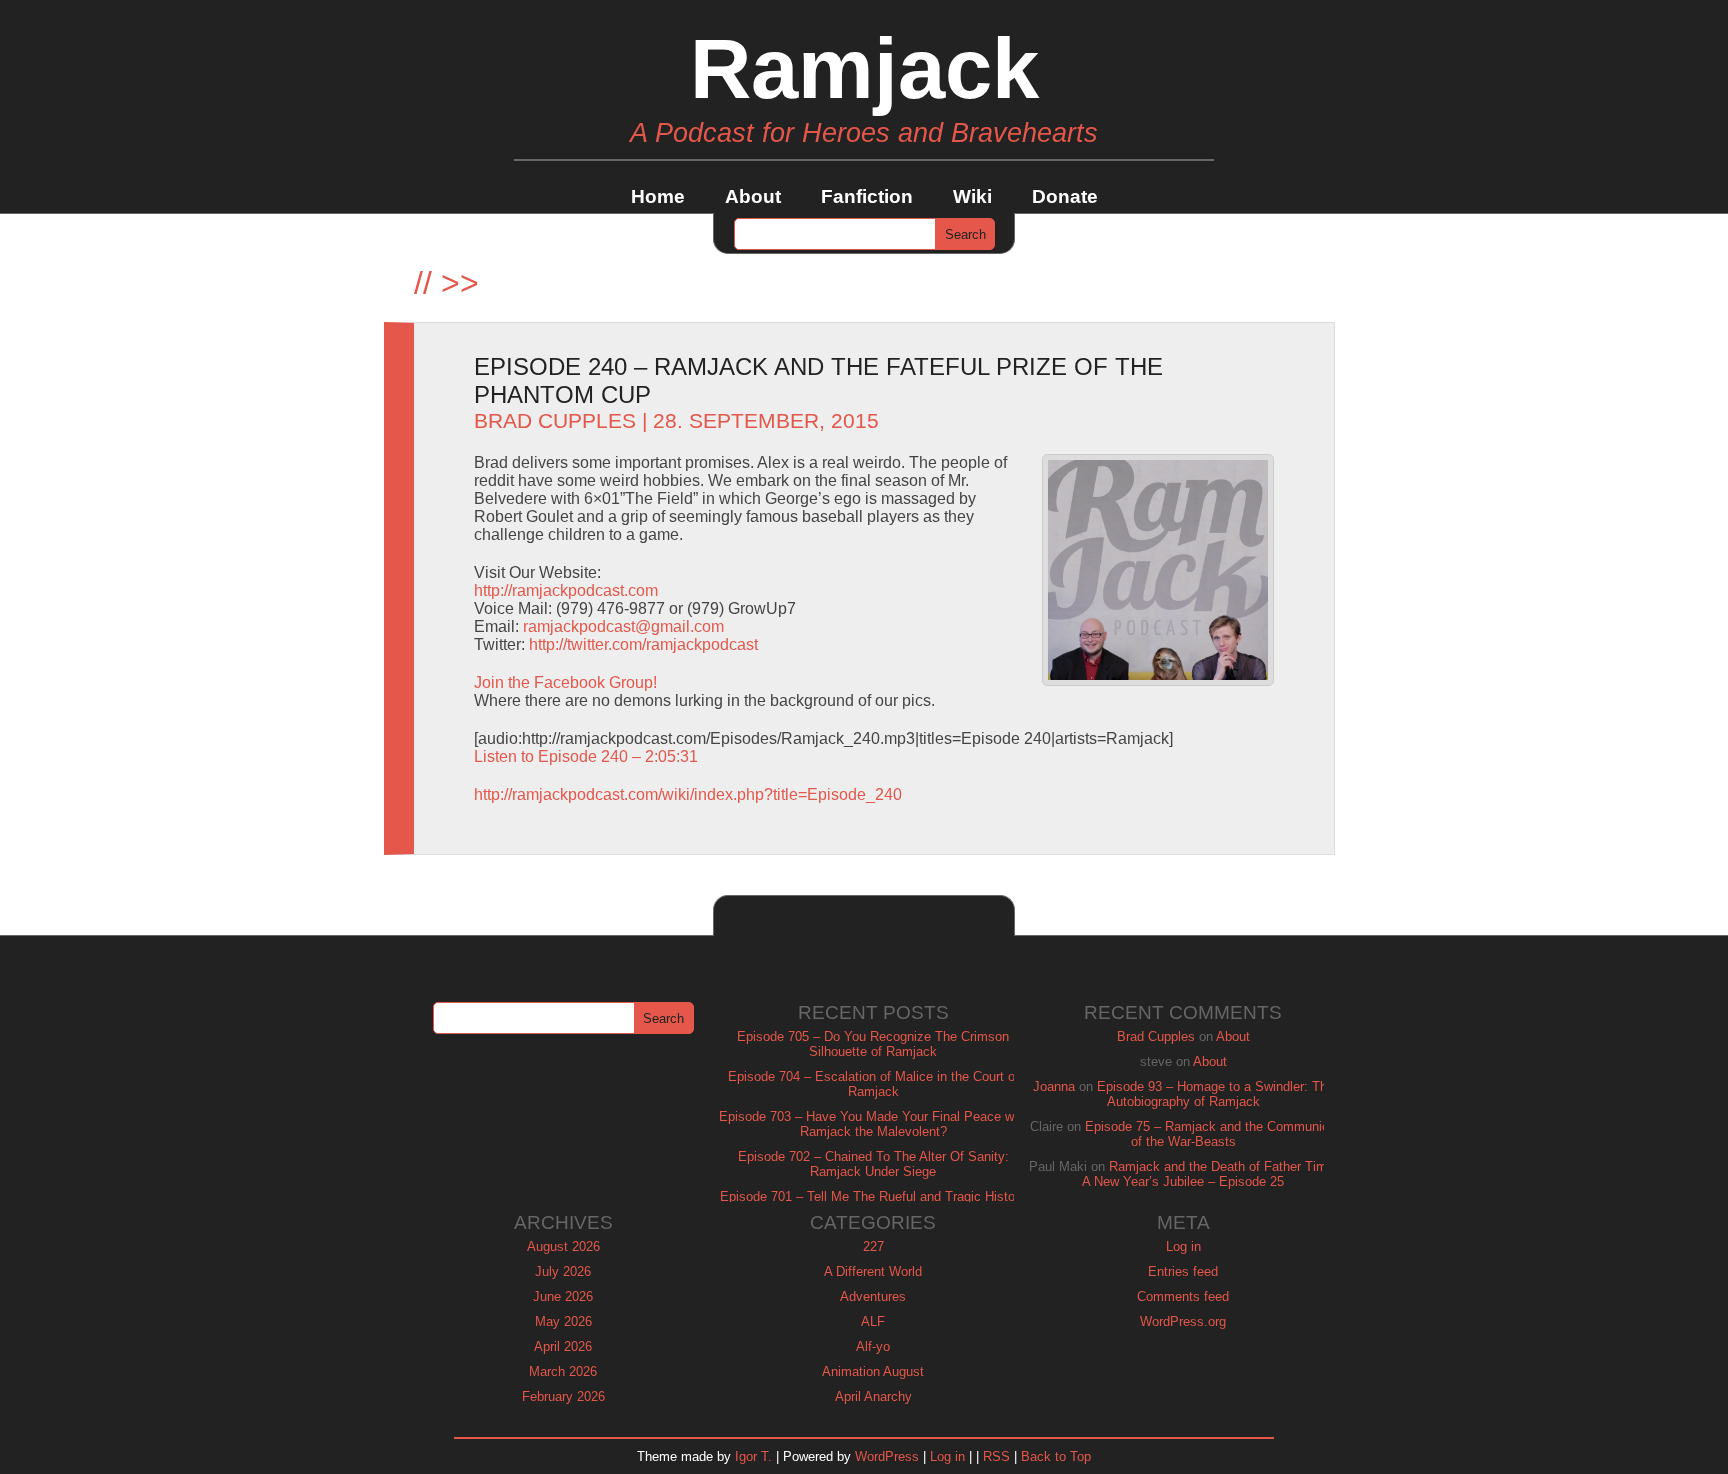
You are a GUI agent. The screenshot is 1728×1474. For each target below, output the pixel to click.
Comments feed (1183, 1296)
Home (658, 196)
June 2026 (563, 1296)
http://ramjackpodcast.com (566, 590)
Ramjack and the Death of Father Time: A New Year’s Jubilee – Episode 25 (1210, 1174)
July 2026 (563, 1271)
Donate (1065, 196)
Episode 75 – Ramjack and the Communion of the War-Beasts (1210, 1134)
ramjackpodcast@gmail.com (623, 626)
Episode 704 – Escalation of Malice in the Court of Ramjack (873, 1084)
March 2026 (563, 1371)
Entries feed (1183, 1271)
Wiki (972, 196)
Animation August (873, 1371)
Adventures (873, 1296)
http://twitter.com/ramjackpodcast (643, 644)
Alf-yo (873, 1346)
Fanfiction (867, 196)
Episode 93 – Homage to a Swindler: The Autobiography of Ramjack (1215, 1094)
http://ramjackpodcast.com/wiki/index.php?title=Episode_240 (688, 794)
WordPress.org (1183, 1321)
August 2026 (563, 1246)
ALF (873, 1321)
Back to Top (1056, 1456)
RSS (996, 1456)
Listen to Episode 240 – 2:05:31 (586, 756)
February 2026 (563, 1396)
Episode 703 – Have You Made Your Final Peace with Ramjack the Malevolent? (873, 1124)
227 (873, 1246)
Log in (1183, 1246)
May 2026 (563, 1321)
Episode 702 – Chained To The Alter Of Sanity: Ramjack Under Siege (873, 1164)
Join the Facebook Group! (565, 682)
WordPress (887, 1456)
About (753, 196)
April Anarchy (873, 1396)
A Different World (873, 1271)
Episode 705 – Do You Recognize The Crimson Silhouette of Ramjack (873, 1044)
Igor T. (753, 1456)
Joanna (1054, 1086)
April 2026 (563, 1346)
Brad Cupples (555, 421)
